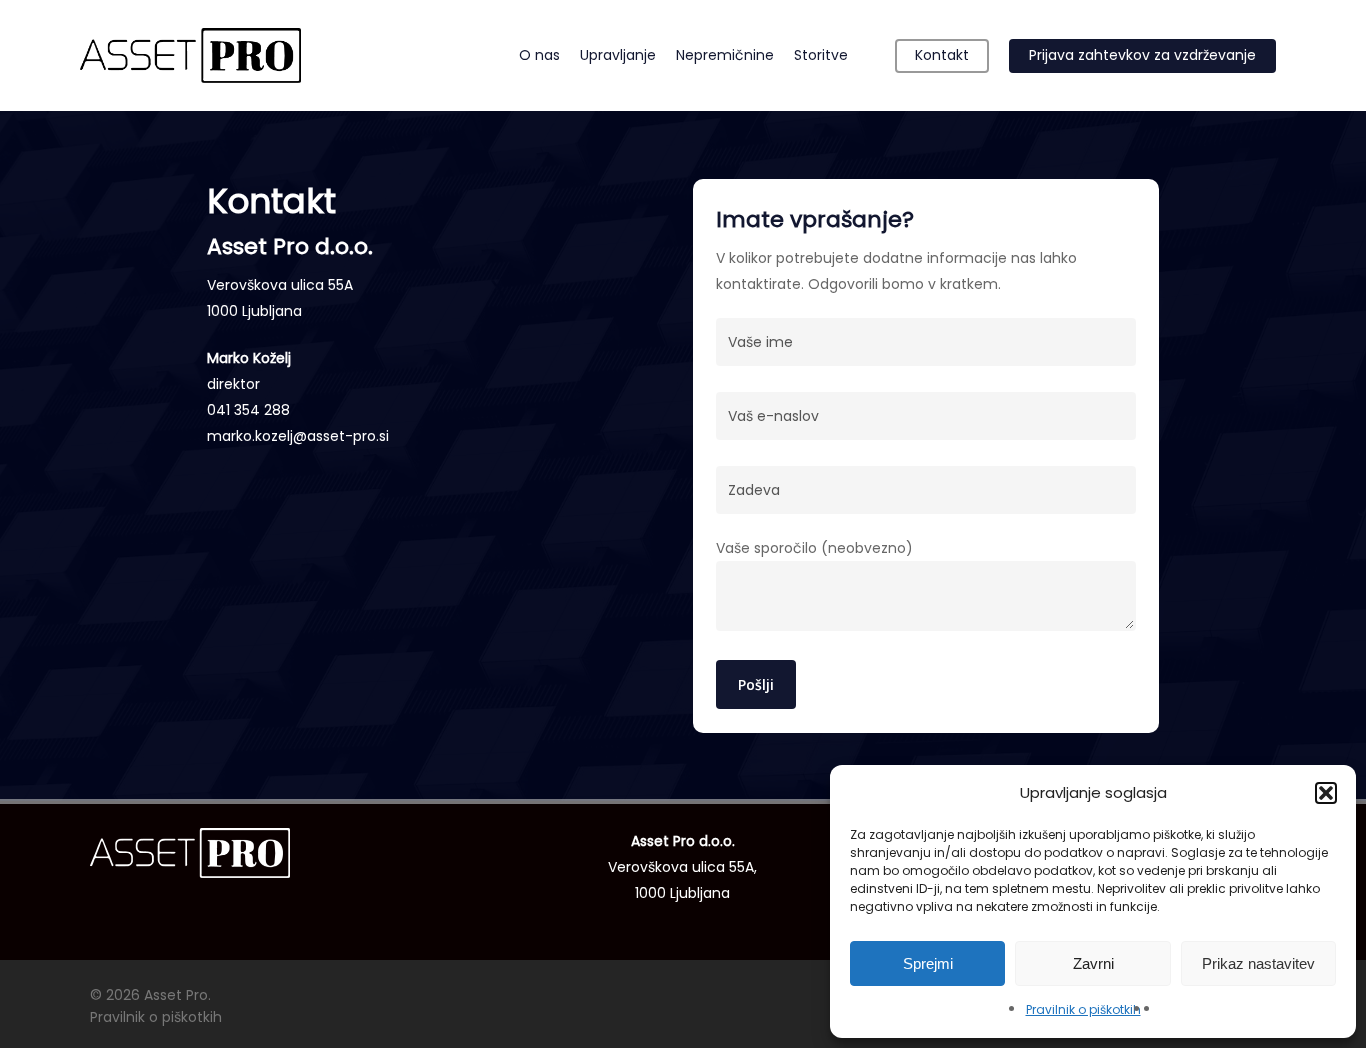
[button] (1326, 793)
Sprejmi (928, 963)
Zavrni (1093, 963)
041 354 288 (248, 410)
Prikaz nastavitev (1258, 963)
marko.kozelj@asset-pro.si (298, 436)
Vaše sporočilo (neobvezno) (814, 548)
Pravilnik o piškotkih (1083, 1009)
